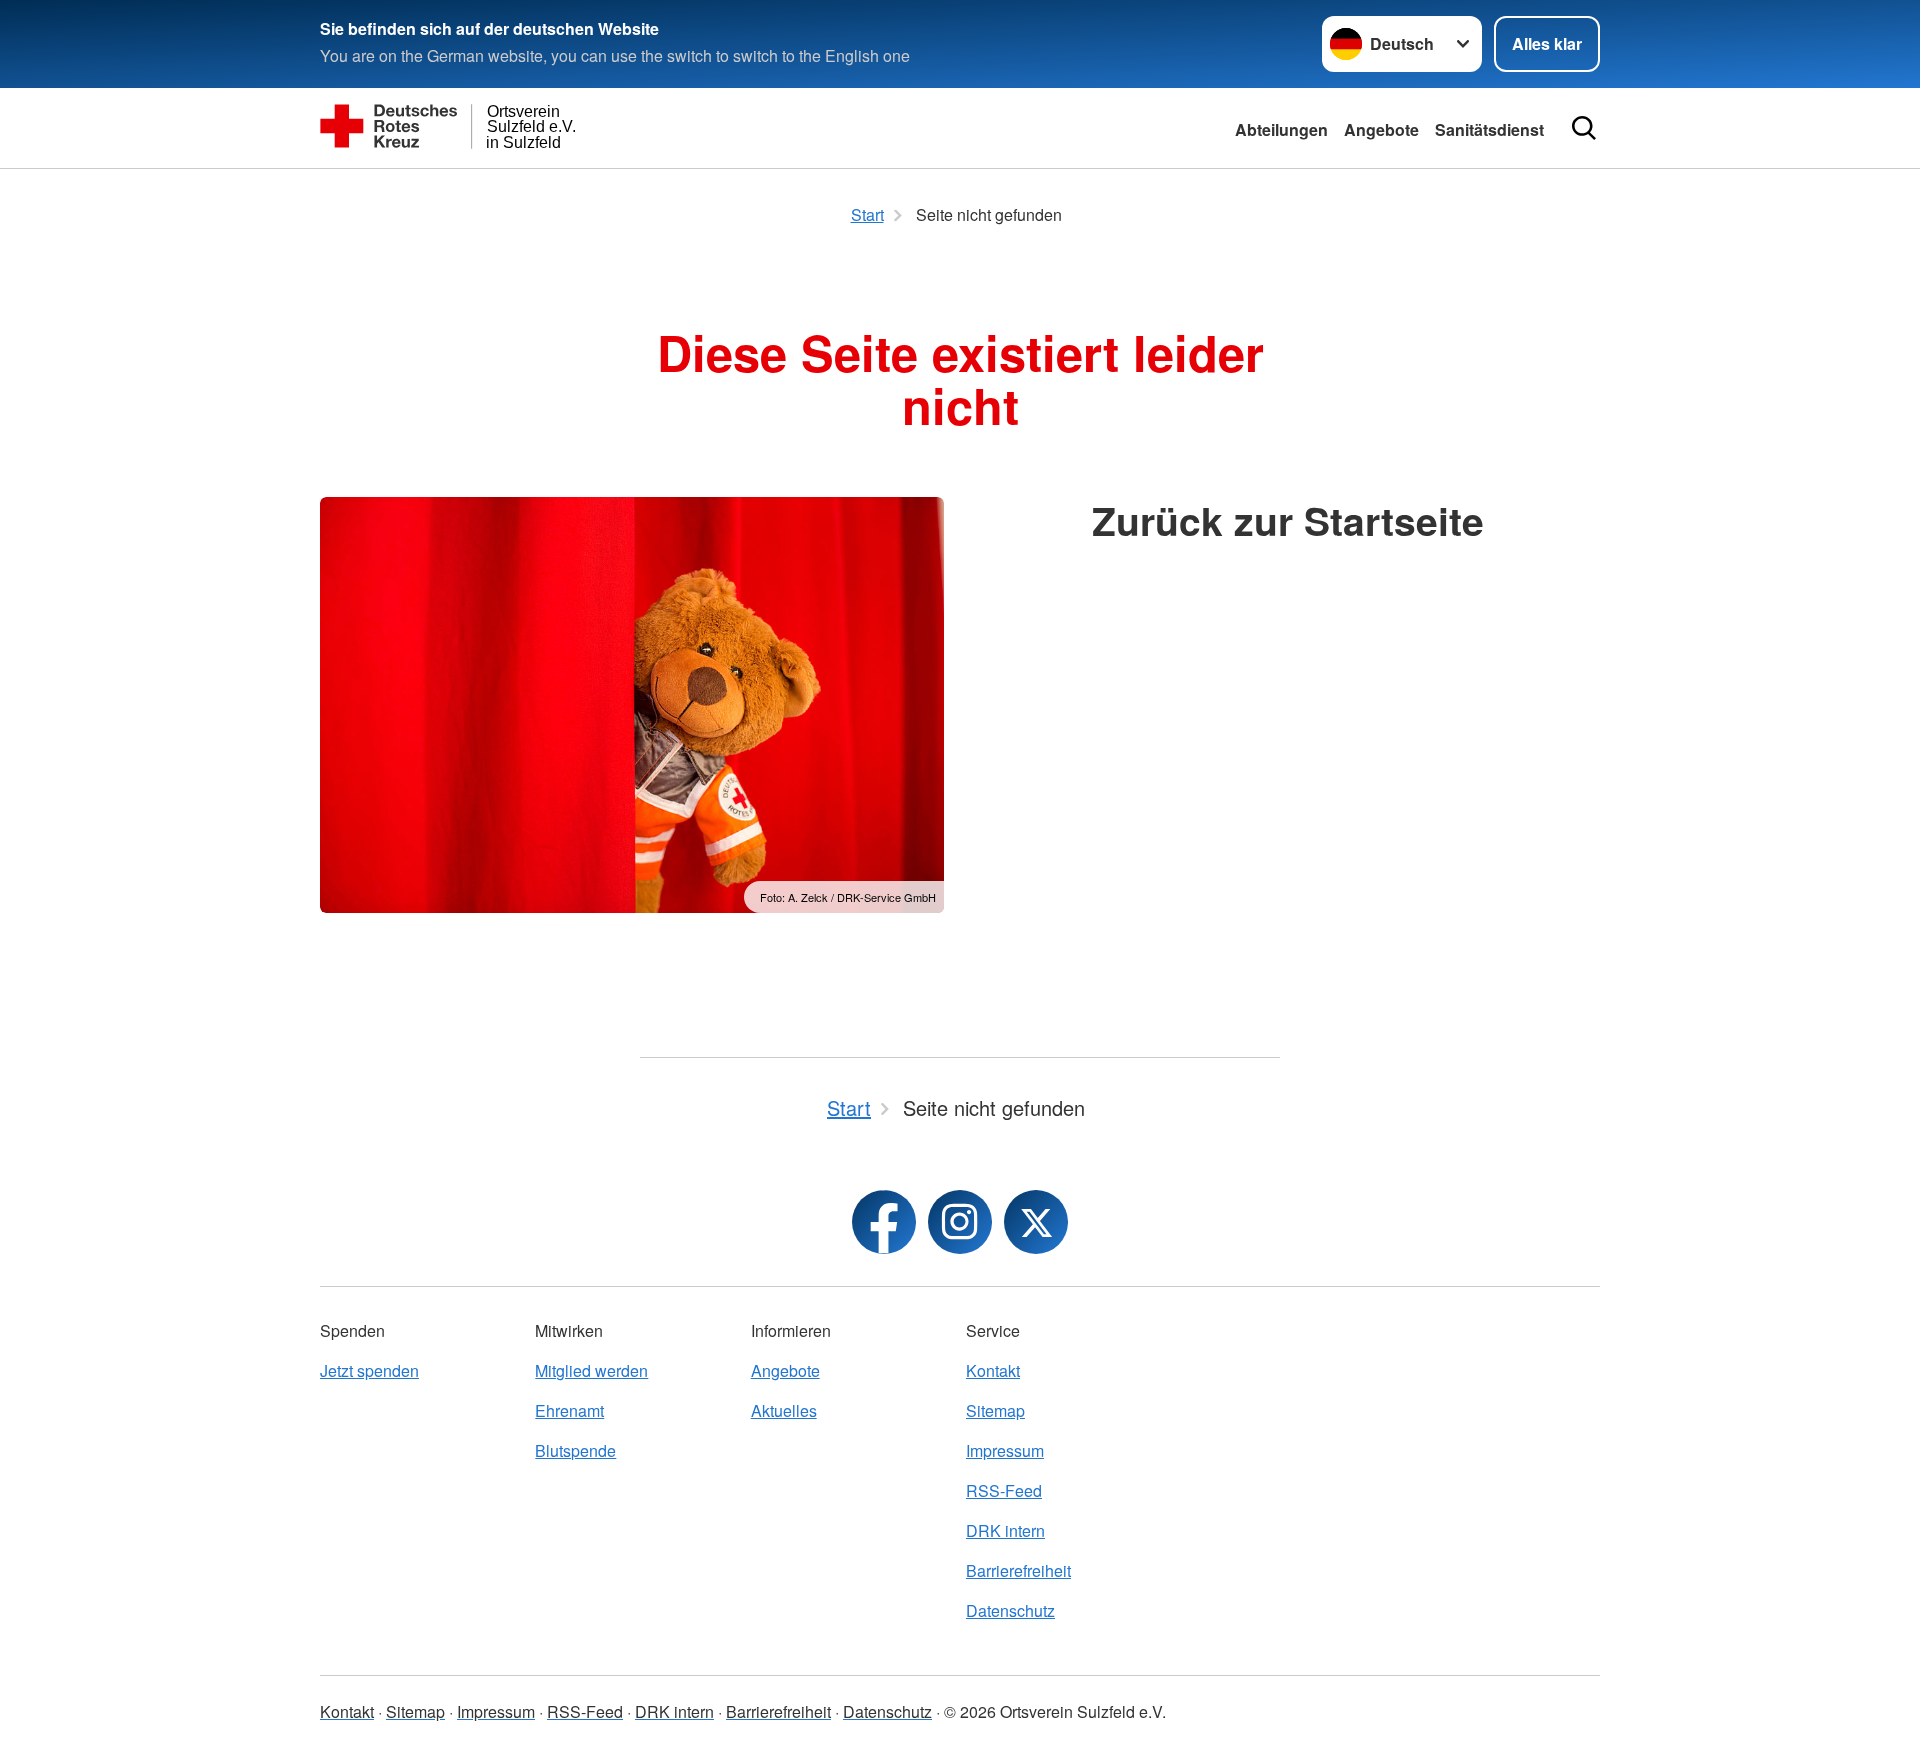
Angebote (1381, 129)
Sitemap (995, 1410)
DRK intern (1005, 1530)
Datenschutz (1010, 1610)
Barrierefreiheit (1018, 1570)
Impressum (1005, 1450)
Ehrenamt (569, 1410)
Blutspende (575, 1450)
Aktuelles (784, 1410)
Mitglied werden (591, 1370)
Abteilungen (1281, 129)
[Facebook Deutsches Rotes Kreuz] (884, 1222)
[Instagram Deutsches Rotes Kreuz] (960, 1222)
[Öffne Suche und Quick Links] (1584, 128)
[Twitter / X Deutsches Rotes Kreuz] (1036, 1222)
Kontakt (993, 1370)
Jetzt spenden (369, 1370)
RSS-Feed (1004, 1490)
